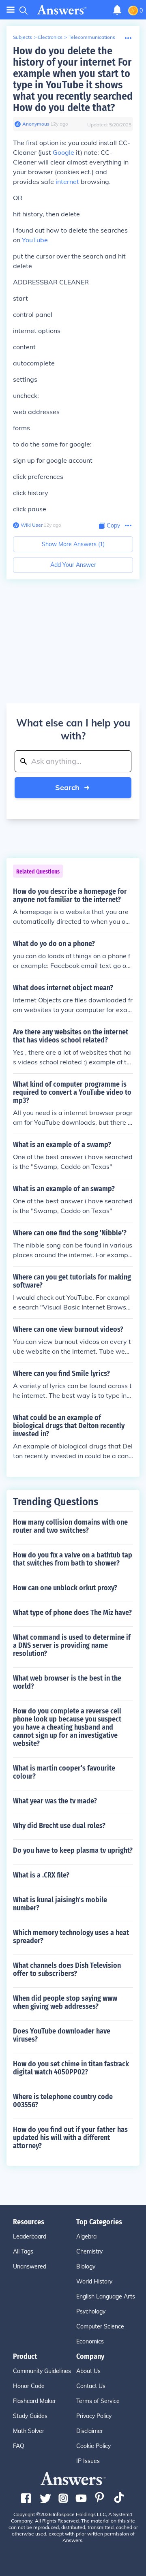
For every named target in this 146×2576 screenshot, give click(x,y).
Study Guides (30, 2416)
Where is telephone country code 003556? (63, 2101)
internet (67, 182)
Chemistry (89, 2251)
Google (63, 152)
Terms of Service (98, 2401)
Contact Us (91, 2386)
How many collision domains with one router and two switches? (70, 1526)
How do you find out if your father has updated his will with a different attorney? (70, 2138)
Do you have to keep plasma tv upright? (73, 1850)
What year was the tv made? (55, 1801)
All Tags (23, 2251)
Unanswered (30, 2266)
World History (94, 2281)
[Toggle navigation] (11, 10)
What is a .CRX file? (41, 1875)
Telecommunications (92, 37)
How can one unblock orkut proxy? (65, 1588)
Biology (86, 2266)
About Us (88, 2371)
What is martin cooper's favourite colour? (64, 1772)
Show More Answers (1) (73, 544)
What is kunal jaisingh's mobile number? (60, 1904)
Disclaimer (90, 2431)
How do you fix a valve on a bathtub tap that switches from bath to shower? (73, 1559)
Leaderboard (30, 2236)
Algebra (86, 2236)
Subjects (23, 37)
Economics (90, 2341)
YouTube (35, 240)
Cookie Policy (93, 2446)
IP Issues (88, 2461)
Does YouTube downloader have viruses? (62, 2035)
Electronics (50, 37)
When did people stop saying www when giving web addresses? (65, 2002)
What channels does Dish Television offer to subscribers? (67, 1969)
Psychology (91, 2311)
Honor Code (29, 2386)
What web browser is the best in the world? (67, 1682)
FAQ (19, 2446)
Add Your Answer (73, 565)
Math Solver (29, 2431)
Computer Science (100, 2326)
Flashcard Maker (34, 2401)
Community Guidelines (42, 2371)
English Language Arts (106, 2296)
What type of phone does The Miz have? (72, 1613)
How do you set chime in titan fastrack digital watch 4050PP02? (71, 2068)
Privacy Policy (94, 2416)
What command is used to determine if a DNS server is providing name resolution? (72, 1645)
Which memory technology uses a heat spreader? (71, 1937)
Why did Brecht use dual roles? (59, 1826)
